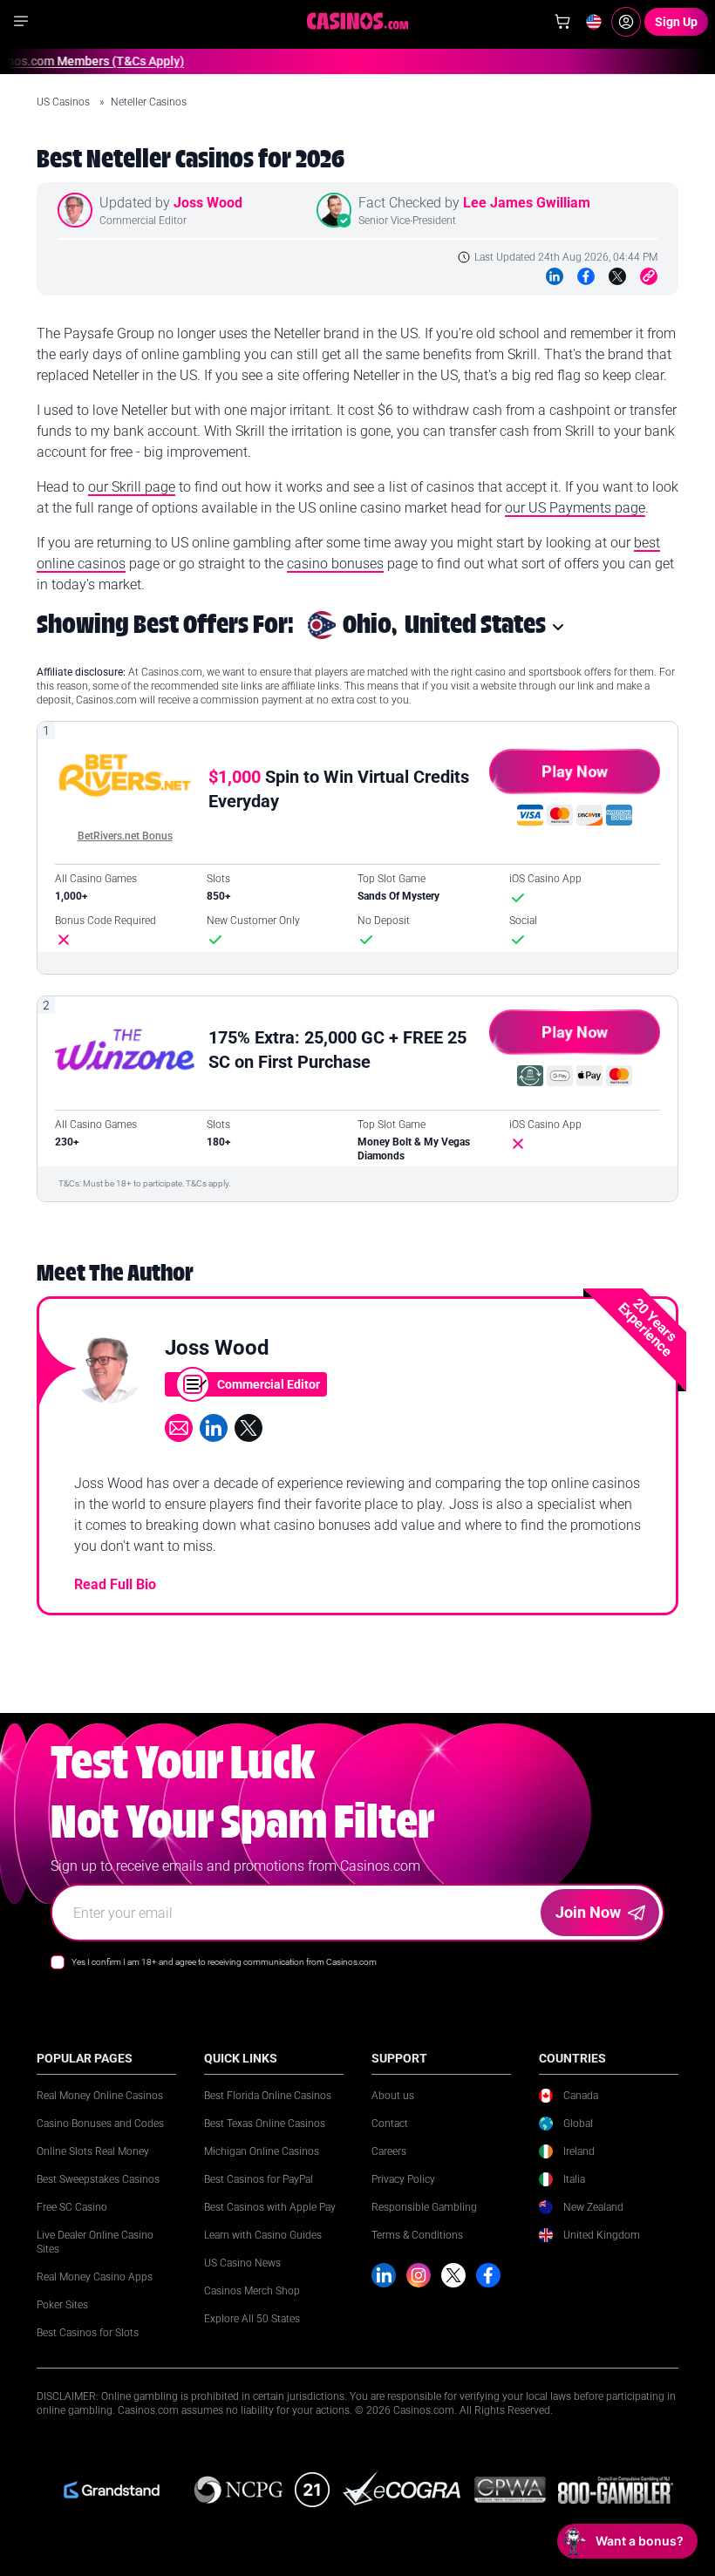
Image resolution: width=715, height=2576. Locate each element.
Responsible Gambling (424, 2207)
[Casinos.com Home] (358, 21)
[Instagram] (419, 2275)
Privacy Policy (403, 2179)
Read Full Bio (115, 1584)
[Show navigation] (21, 21)
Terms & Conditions (417, 2235)
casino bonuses (335, 564)
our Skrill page (132, 487)
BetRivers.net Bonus (125, 836)
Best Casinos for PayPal (259, 2179)
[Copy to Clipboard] (649, 276)
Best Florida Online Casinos (268, 2096)
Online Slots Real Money (93, 2151)
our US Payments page (575, 508)
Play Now (575, 771)
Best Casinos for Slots (88, 2333)
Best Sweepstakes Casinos (98, 2179)
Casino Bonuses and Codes (100, 2124)
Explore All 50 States (252, 2319)
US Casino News (242, 2263)
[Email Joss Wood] (179, 1428)
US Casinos (65, 102)
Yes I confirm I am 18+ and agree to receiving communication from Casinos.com (224, 1962)
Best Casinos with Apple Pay (270, 2207)
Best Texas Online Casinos (265, 2124)
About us (393, 2096)
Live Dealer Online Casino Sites (95, 2242)
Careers (389, 2151)
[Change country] (594, 22)
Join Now (588, 1912)
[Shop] (562, 22)
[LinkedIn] (555, 276)
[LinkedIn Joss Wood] (214, 1428)
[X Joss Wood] (249, 1428)
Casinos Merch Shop (252, 2291)
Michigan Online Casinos (262, 2151)
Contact (390, 2124)
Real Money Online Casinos (100, 2096)
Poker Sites (62, 2305)
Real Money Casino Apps (95, 2277)
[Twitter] (617, 276)
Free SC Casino (72, 2207)
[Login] (626, 22)
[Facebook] (586, 276)
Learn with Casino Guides (263, 2235)
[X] (453, 2275)
